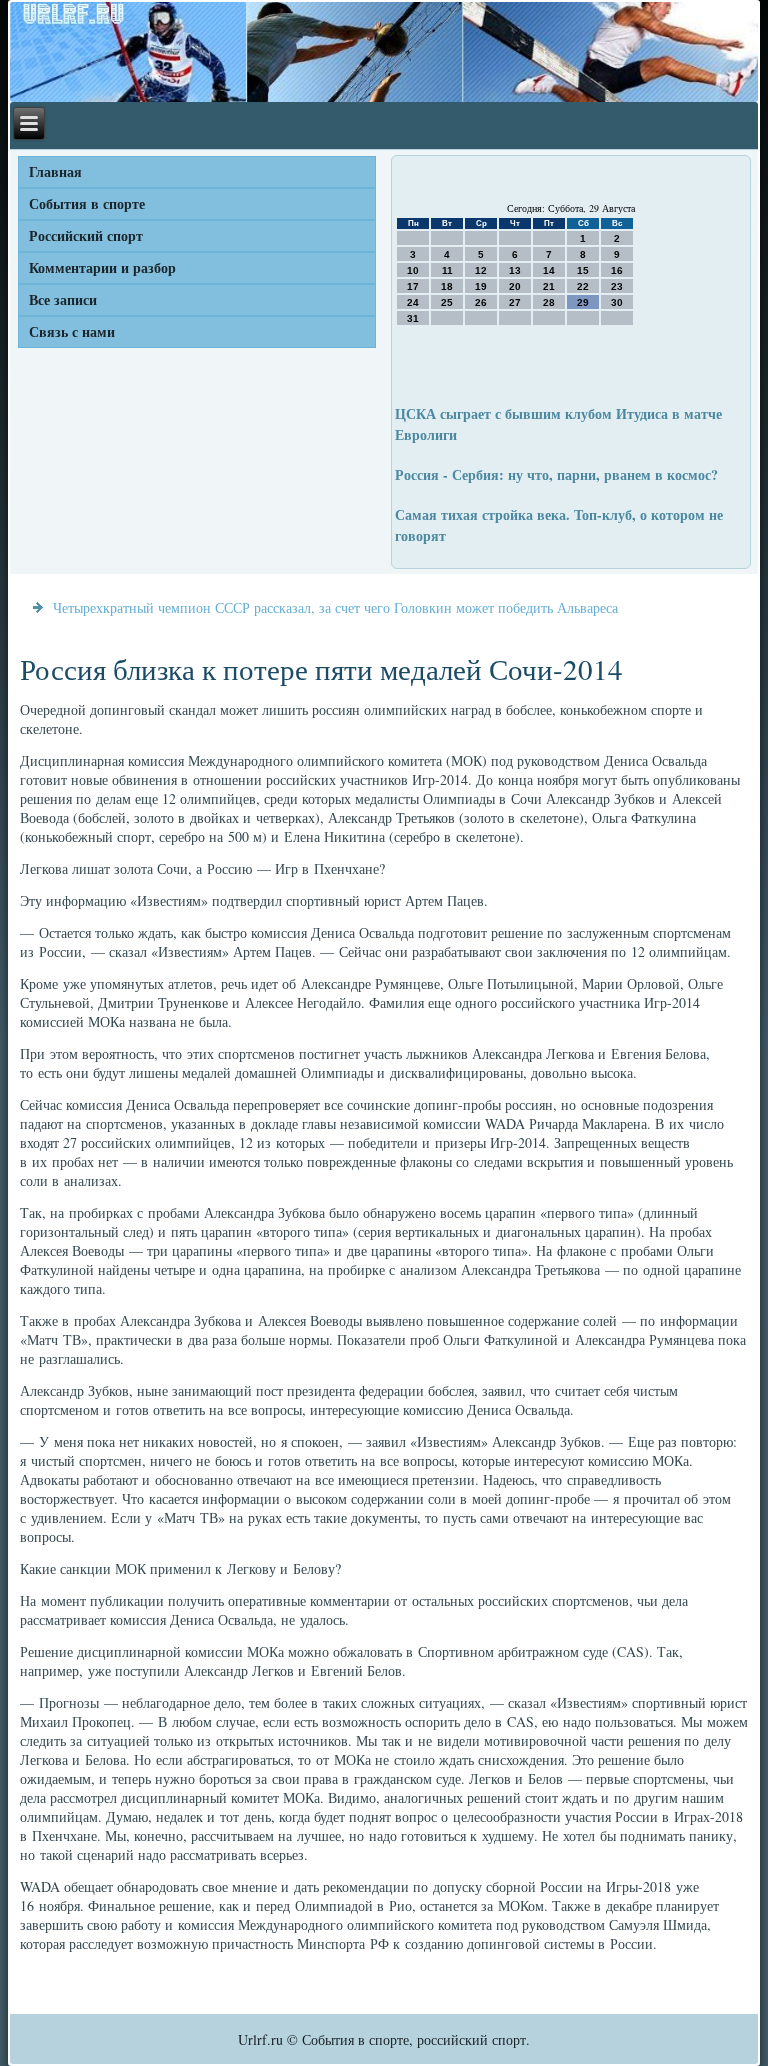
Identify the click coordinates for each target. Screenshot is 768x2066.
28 (549, 302)
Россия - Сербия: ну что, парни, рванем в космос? (556, 474)
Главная (55, 171)
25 (447, 302)
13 (515, 270)
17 (413, 286)
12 (481, 270)
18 (447, 286)
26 (481, 302)
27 (515, 302)
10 (413, 270)
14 (549, 270)
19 (481, 286)
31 (413, 318)
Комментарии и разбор (102, 267)
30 (617, 302)
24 (413, 302)
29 (583, 302)
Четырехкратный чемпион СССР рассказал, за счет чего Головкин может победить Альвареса (335, 607)
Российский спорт (86, 235)
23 (617, 286)
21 (549, 286)
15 (583, 270)
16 (617, 270)
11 (447, 270)
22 (583, 286)
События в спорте (87, 203)
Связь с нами (72, 331)
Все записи (63, 299)
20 (515, 286)
